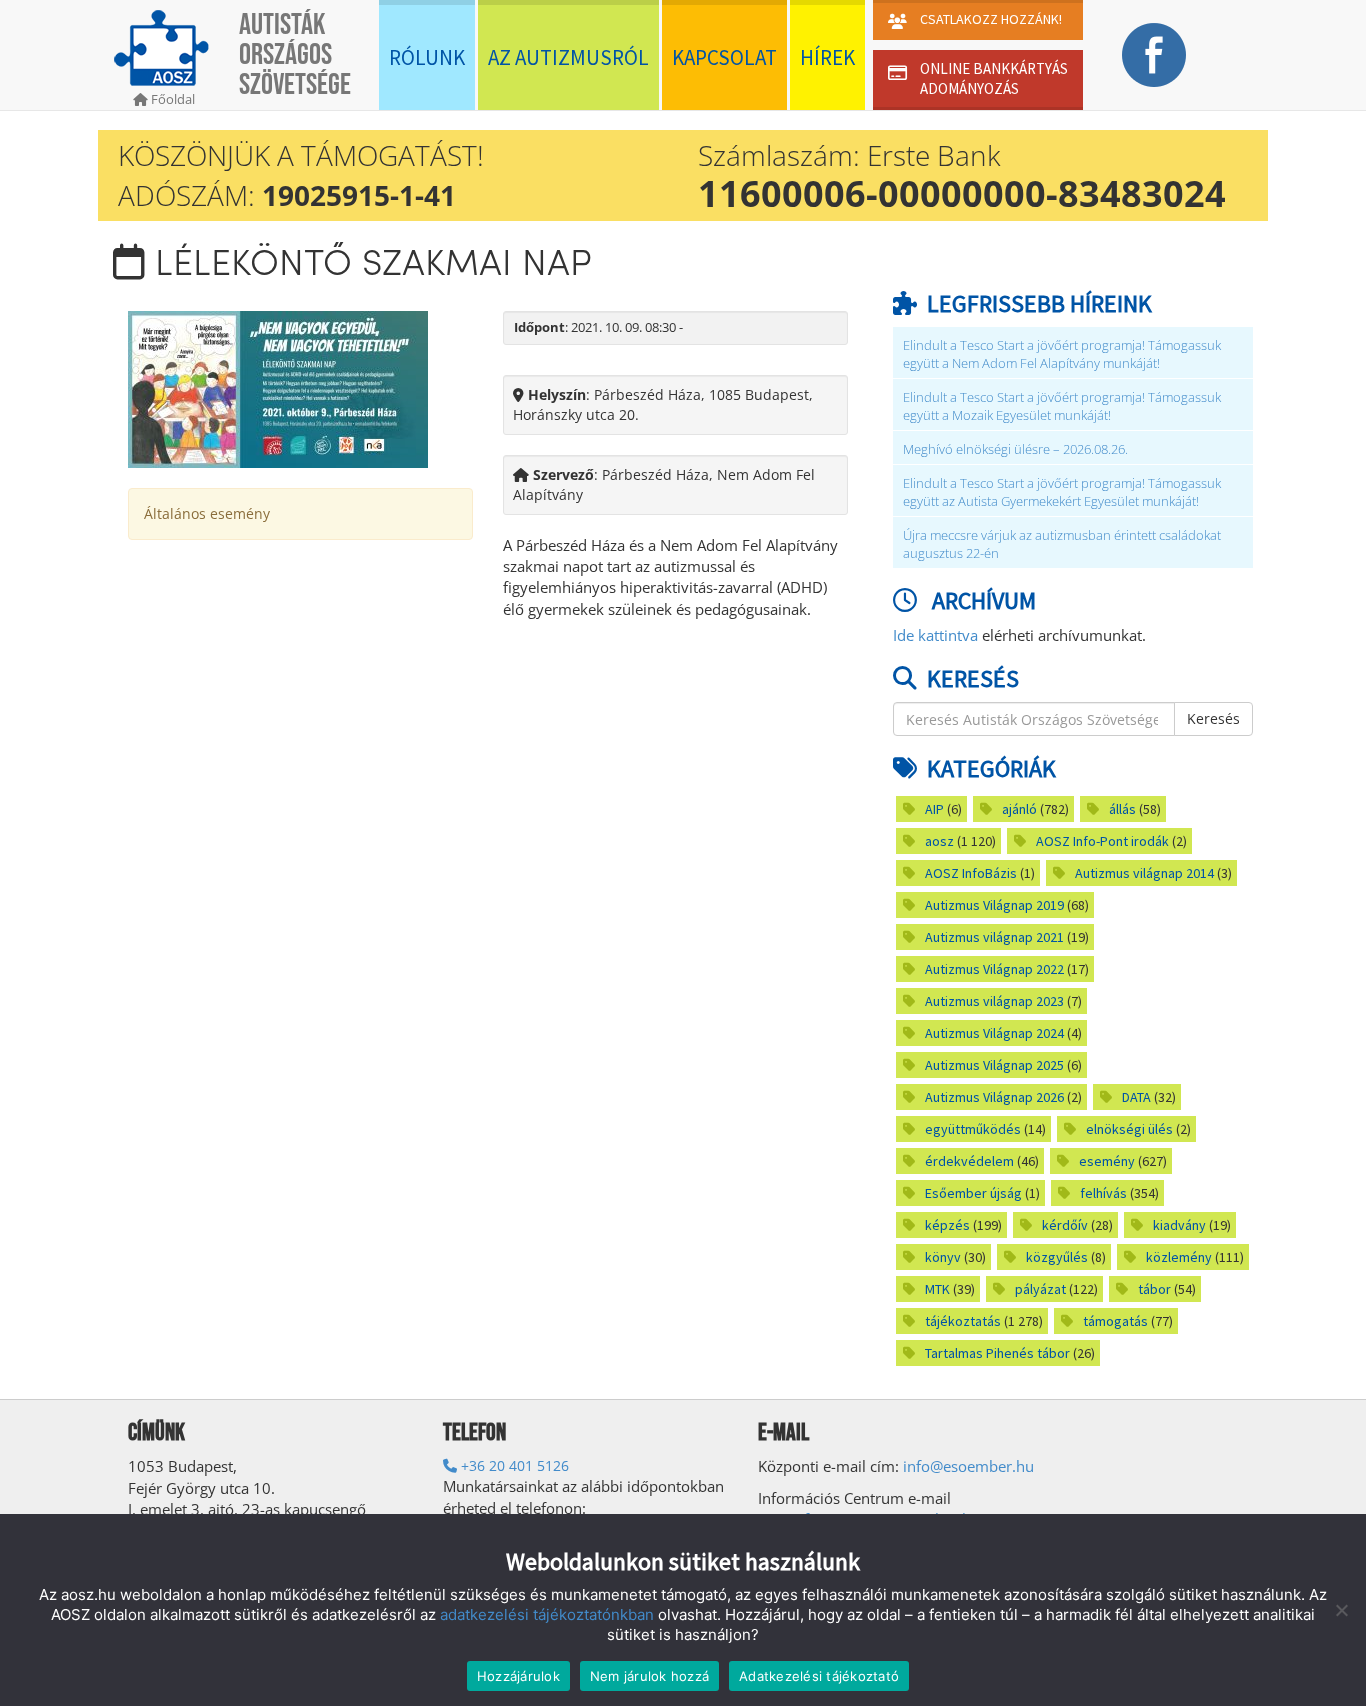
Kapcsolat (724, 57)
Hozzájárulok (518, 1676)
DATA (1136, 1097)
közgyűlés (1057, 1257)
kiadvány (1179, 1225)
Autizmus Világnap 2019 (994, 905)
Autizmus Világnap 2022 (994, 969)
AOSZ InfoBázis (971, 873)
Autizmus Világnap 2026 (994, 1097)
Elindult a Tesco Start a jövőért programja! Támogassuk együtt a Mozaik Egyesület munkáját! (1062, 406)
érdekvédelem (969, 1161)
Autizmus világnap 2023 (994, 1001)
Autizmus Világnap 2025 (994, 1065)
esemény (1107, 1161)
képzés (947, 1225)
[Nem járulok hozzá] (1341, 1610)
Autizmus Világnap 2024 (994, 1033)
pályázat (1040, 1289)
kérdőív (1065, 1225)
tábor (1154, 1289)
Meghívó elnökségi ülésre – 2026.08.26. (1015, 449)
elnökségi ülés (1129, 1129)
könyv (943, 1257)
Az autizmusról (568, 57)
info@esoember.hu (968, 1466)
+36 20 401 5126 (513, 1465)
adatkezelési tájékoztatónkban (547, 1614)
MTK (937, 1289)
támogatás (1115, 1321)
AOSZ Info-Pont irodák (1102, 841)
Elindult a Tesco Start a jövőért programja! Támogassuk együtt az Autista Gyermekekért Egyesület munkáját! (1062, 492)
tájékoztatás (963, 1321)
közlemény (1179, 1257)
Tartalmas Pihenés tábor (997, 1353)
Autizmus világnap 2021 (994, 937)
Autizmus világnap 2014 (1144, 873)
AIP (934, 809)
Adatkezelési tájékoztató (819, 1676)
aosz (939, 841)
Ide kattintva (935, 635)
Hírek (827, 57)
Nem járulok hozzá (649, 1676)
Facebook (1153, 55)
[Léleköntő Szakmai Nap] (278, 387)
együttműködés (973, 1129)
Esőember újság (973, 1193)
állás (1122, 809)
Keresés (1213, 718)
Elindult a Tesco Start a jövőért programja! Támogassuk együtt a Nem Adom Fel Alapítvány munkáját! (1062, 354)
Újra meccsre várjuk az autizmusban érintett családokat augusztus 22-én (1062, 544)
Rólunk (427, 57)
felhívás (1103, 1193)
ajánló (1019, 809)
